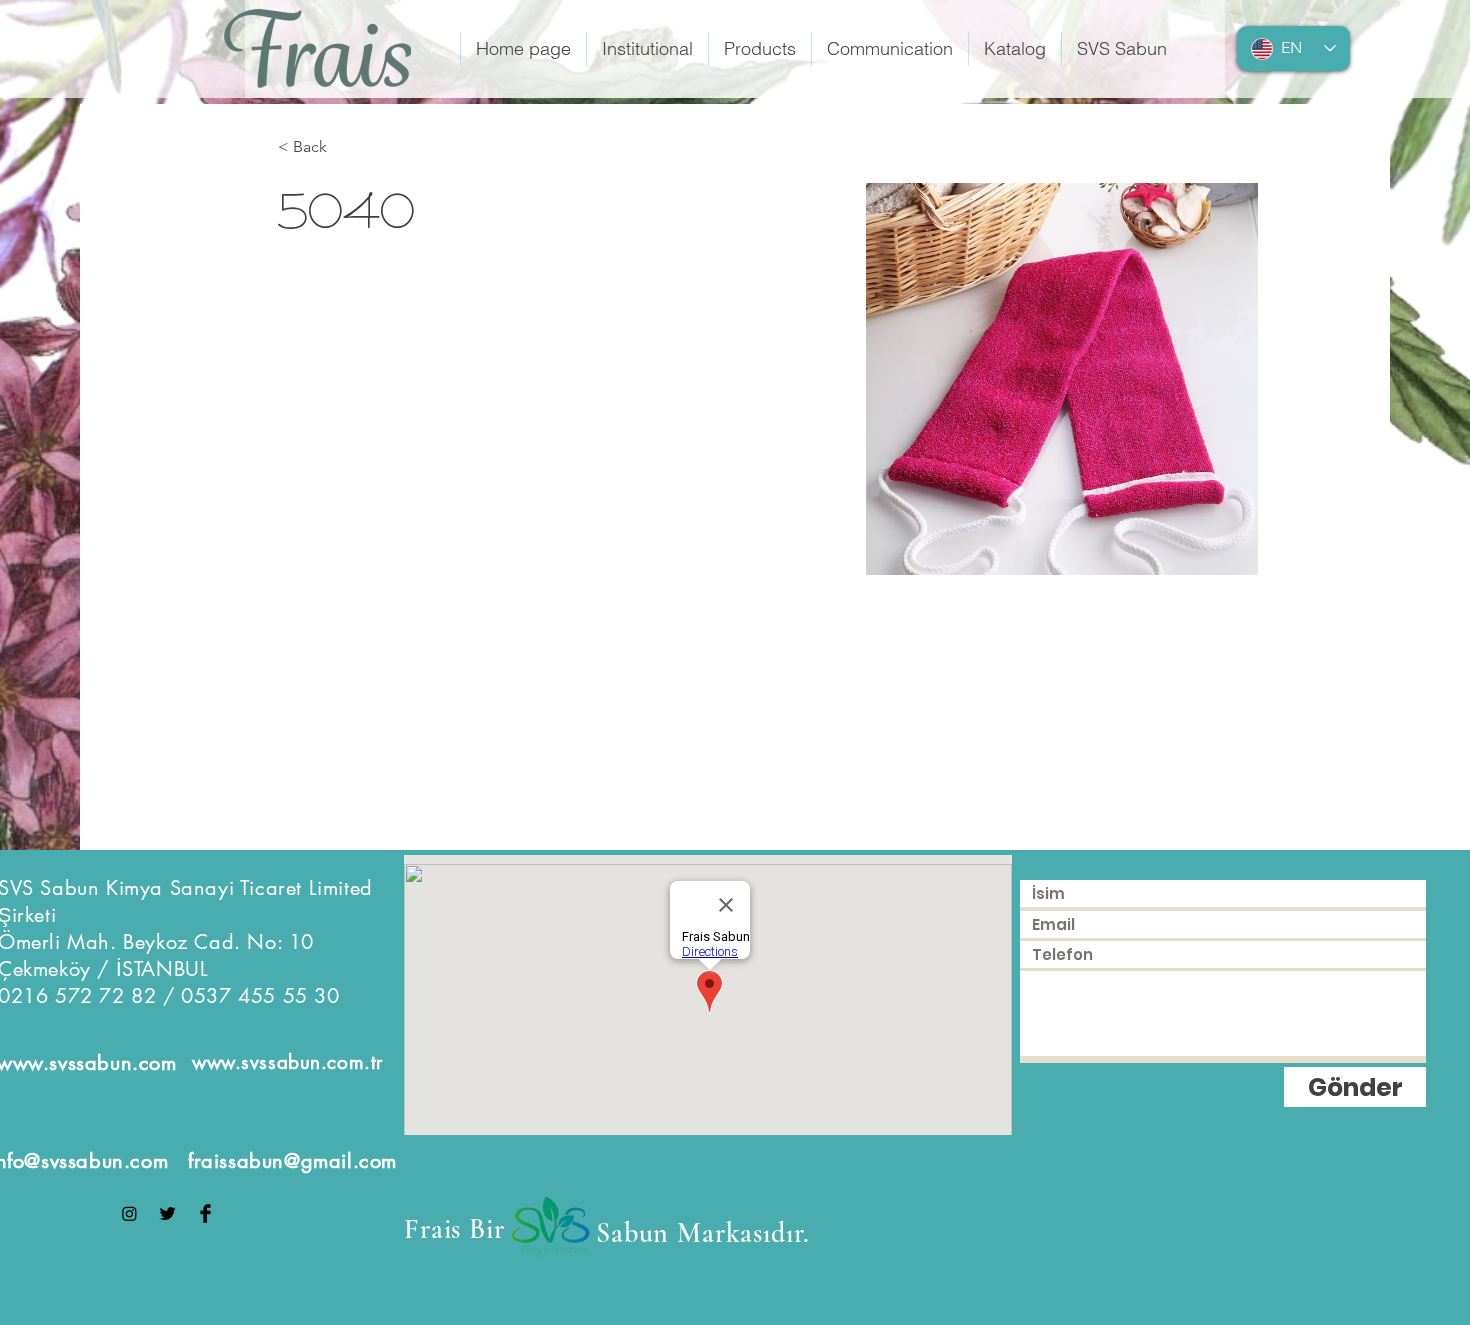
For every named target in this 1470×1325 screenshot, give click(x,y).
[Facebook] (205, 1213)
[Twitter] (167, 1213)
